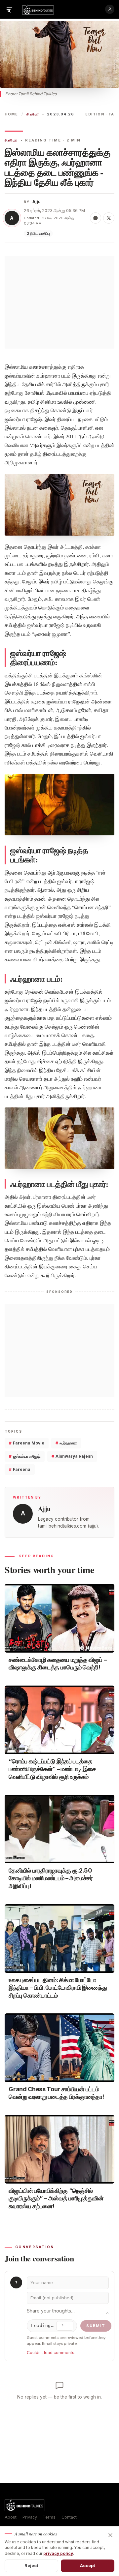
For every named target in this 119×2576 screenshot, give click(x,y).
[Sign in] (110, 9)
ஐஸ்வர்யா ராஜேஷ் (25, 1456)
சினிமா (33, 114)
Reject (32, 2565)
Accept (88, 2565)
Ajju (37, 202)
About (11, 2517)
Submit (96, 2326)
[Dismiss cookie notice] (110, 2535)
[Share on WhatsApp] (96, 218)
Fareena (20, 1469)
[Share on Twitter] (109, 218)
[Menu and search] (9, 9)
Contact (69, 2517)
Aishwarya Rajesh (72, 1456)
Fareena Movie (27, 1443)
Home (11, 114)
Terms (49, 2517)
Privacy (30, 2517)
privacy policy (58, 2553)
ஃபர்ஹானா (66, 1443)
